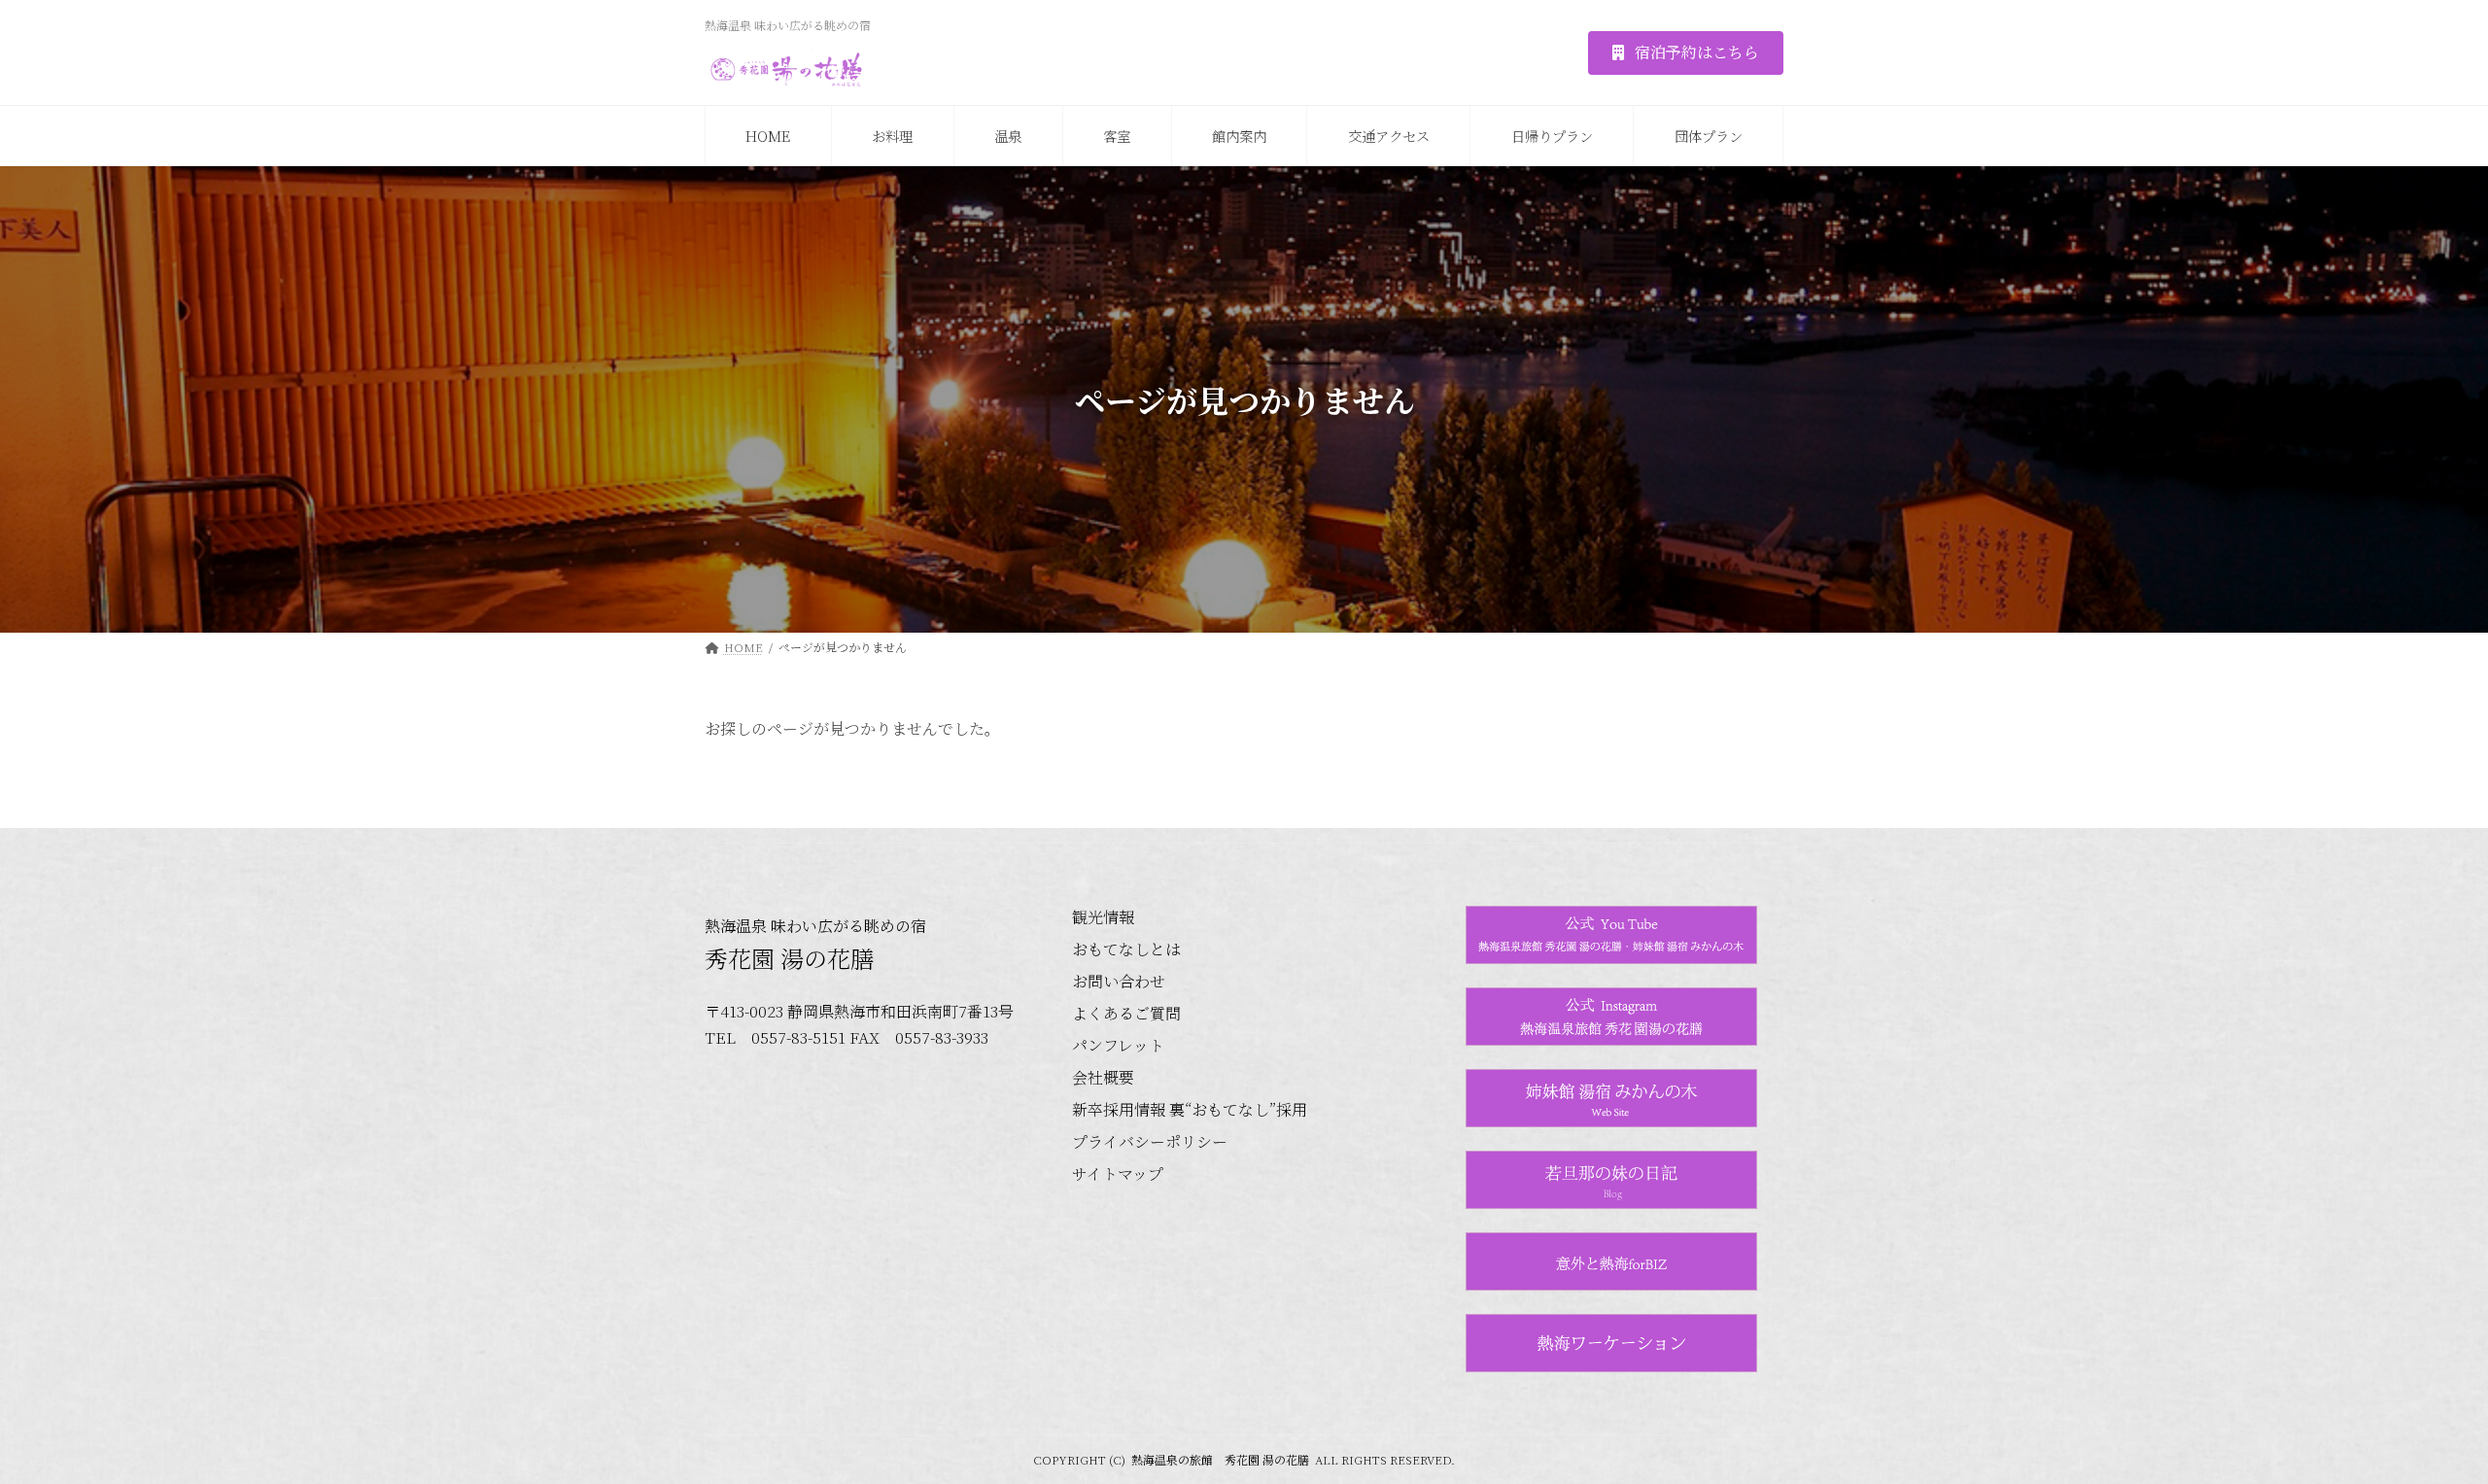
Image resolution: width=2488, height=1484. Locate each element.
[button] (1686, 53)
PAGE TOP (2416, 1421)
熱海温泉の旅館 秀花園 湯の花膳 (1220, 1459)
